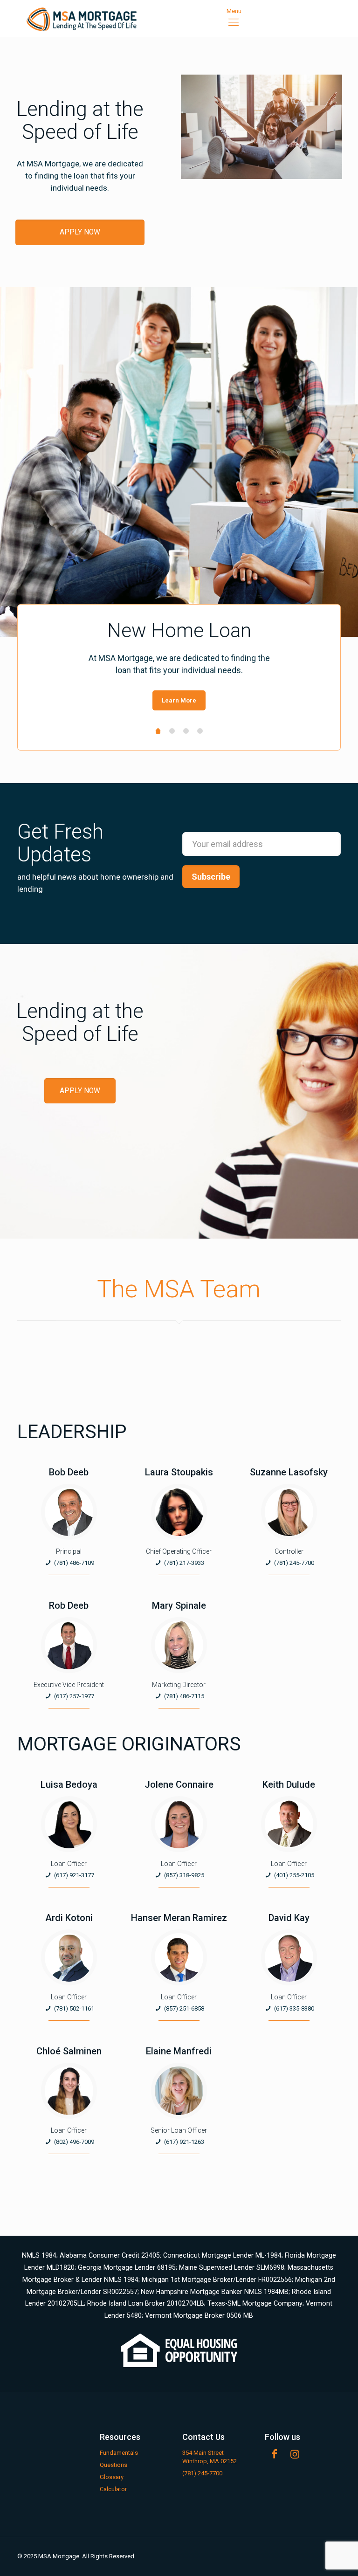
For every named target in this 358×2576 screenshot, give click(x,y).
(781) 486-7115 (184, 1696)
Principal (69, 1551)
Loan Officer (69, 1864)
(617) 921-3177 (74, 1875)
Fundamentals (119, 2453)
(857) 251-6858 (184, 2008)
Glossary (112, 2477)
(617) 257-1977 (74, 1696)
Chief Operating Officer (179, 1551)
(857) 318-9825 (184, 1875)
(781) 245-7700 (294, 1563)
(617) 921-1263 (184, 2142)
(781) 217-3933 (184, 1563)
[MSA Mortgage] (82, 19)
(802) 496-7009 (74, 2142)
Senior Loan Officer (179, 2130)
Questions (114, 2465)
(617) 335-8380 (294, 2008)
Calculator (113, 2489)
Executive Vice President (69, 1685)
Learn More (179, 700)
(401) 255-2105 (294, 1875)
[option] (179, 666)
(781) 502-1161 (74, 2008)
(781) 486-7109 (74, 1563)
